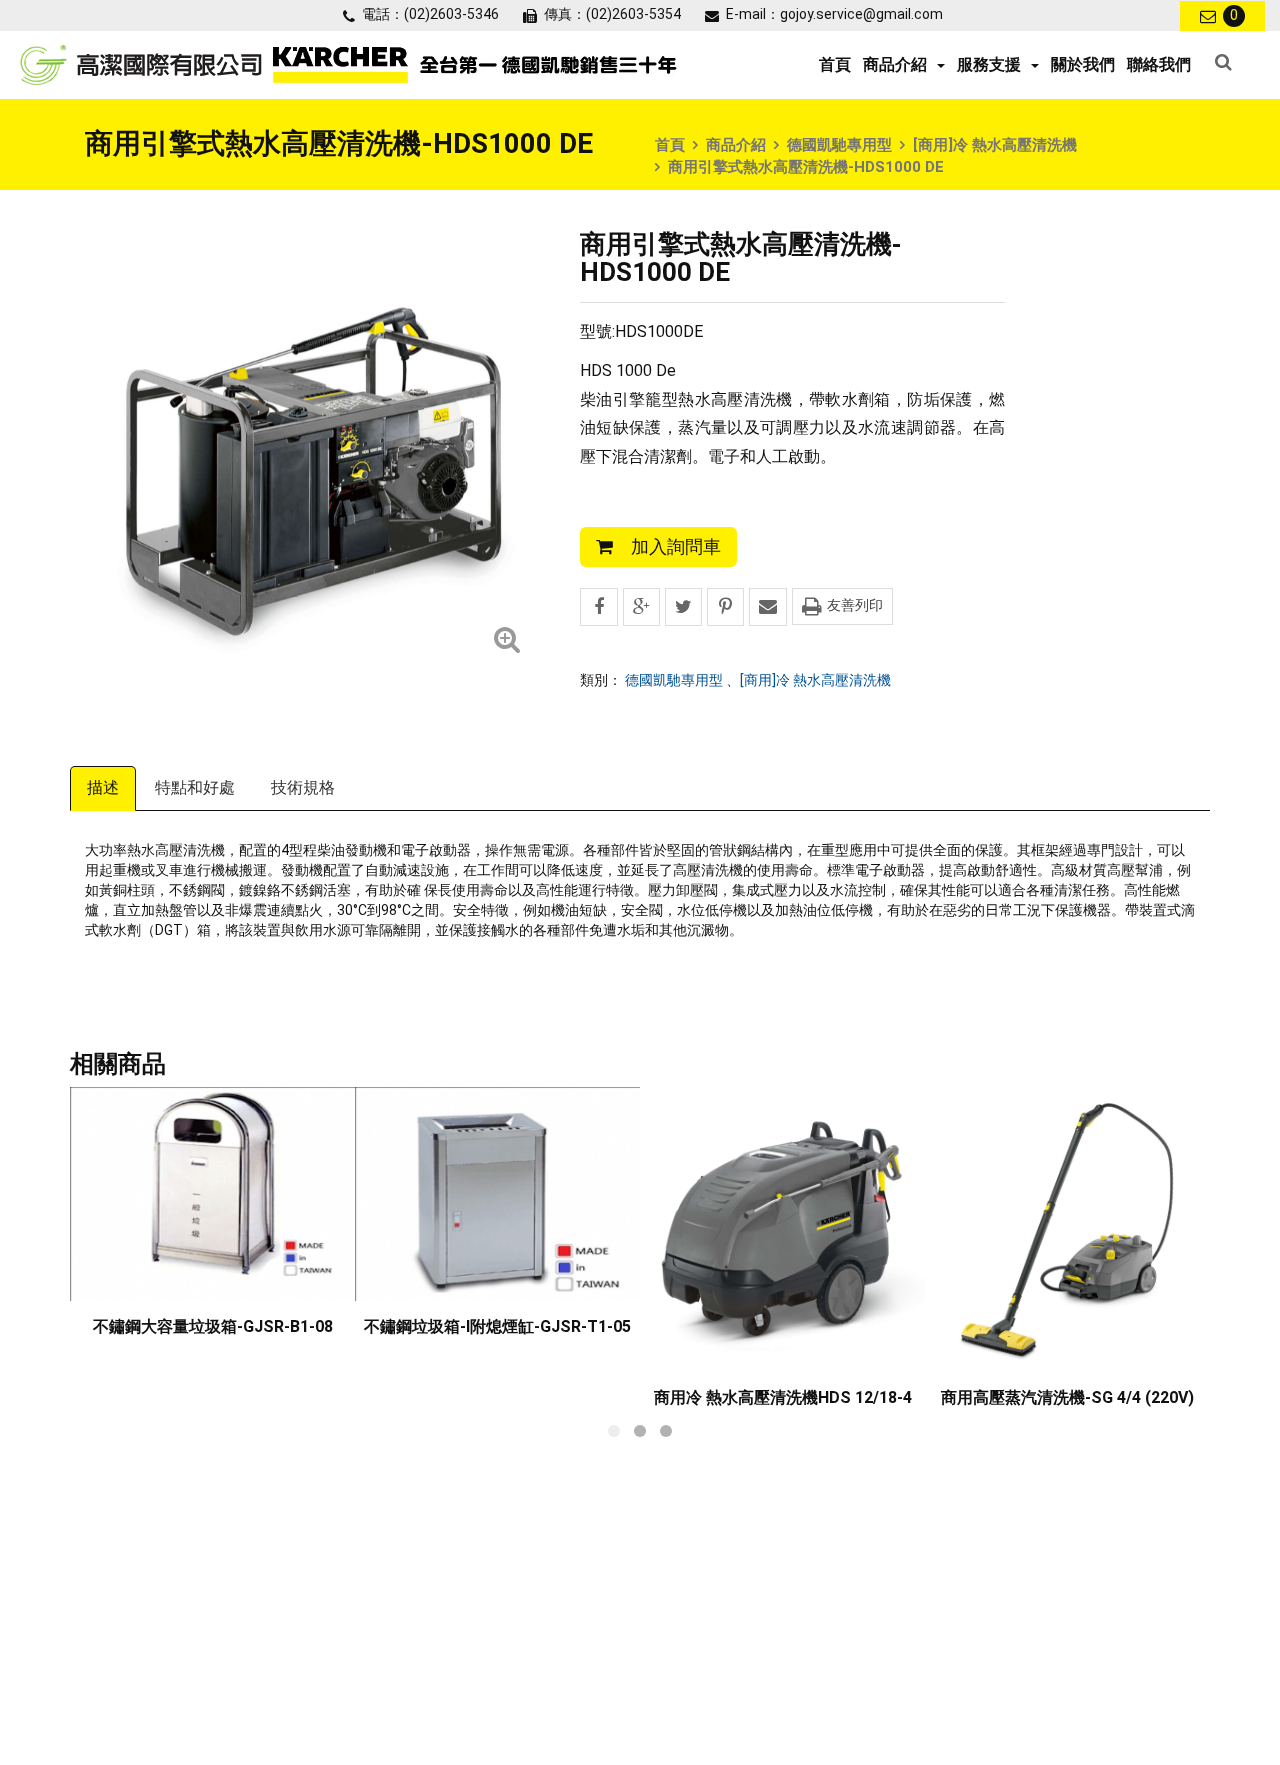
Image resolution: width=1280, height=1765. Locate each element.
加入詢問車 (676, 546)
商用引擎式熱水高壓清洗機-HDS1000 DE (806, 167)
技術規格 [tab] (303, 787)
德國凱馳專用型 (839, 145)
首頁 (835, 64)
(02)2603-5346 (451, 14)
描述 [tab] (103, 787)
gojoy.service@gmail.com (861, 14)
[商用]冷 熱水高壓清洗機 (995, 145)
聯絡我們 (1159, 64)
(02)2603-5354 (633, 14)
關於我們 (1083, 64)
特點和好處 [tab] (195, 787)
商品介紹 (736, 145)
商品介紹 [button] (895, 64)
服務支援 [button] (989, 64)
